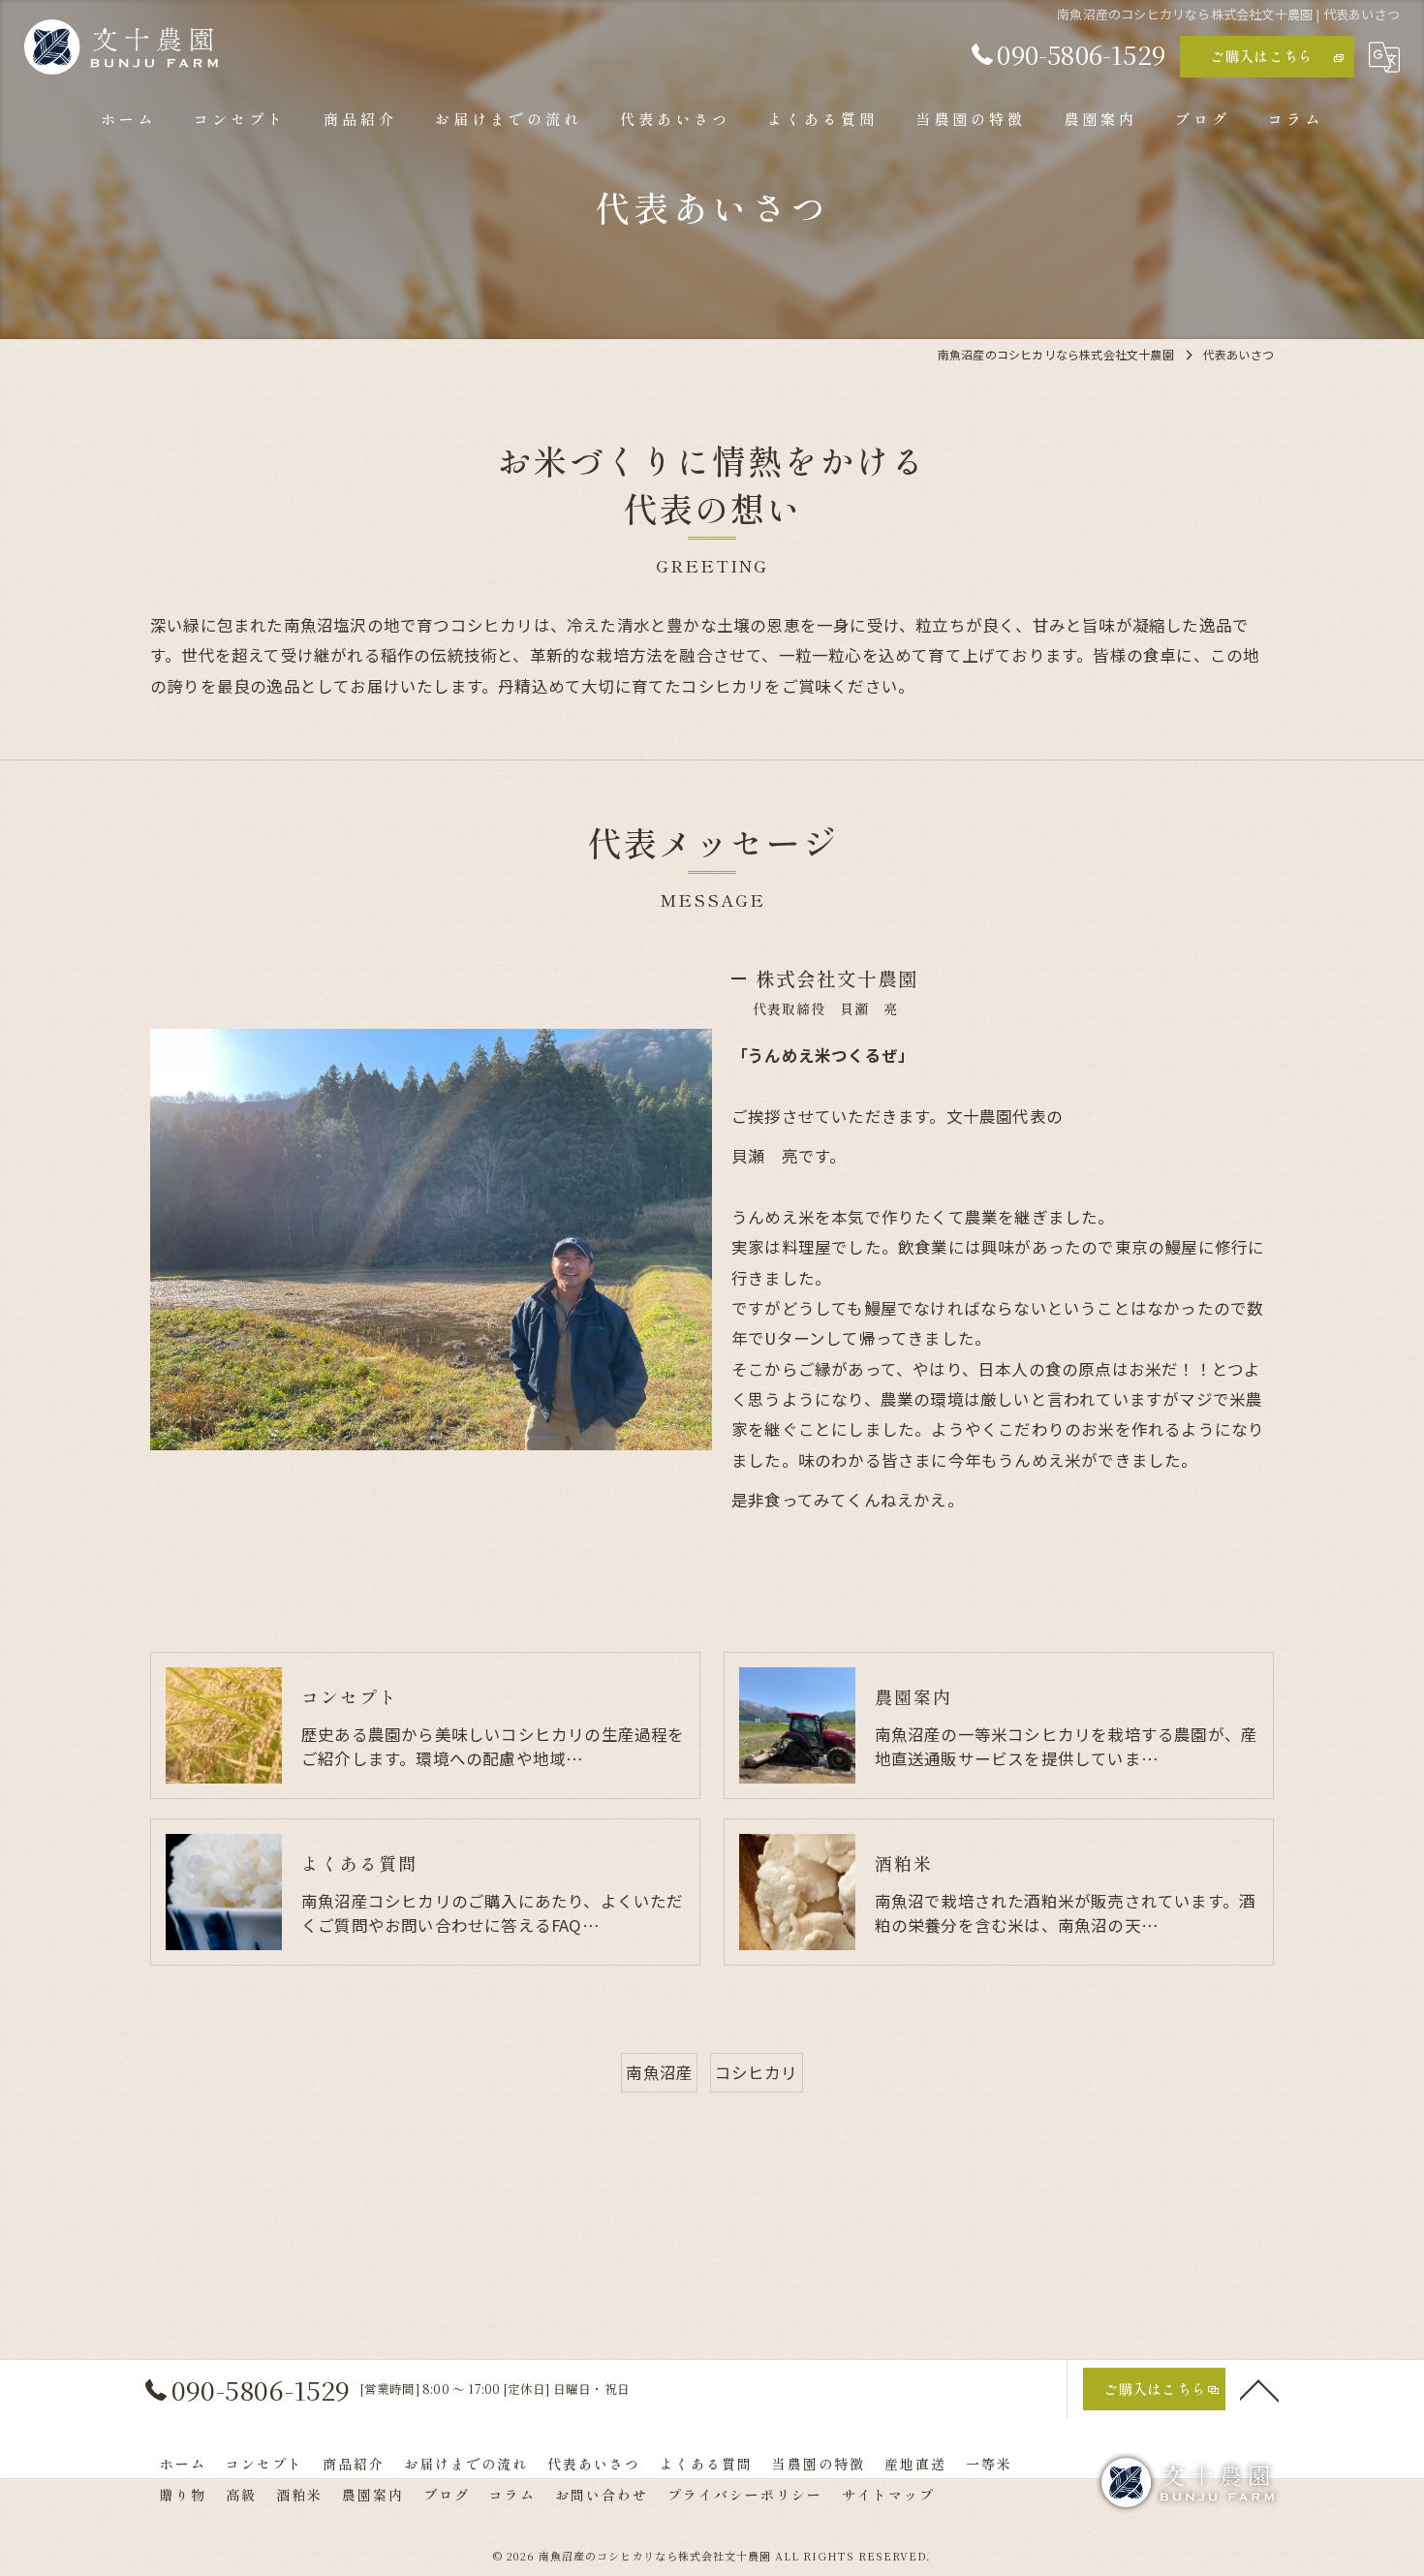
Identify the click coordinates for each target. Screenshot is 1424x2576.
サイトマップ (888, 2495)
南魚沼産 (659, 2072)
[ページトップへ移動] (1259, 2389)
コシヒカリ (757, 2072)
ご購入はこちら (1261, 56)
